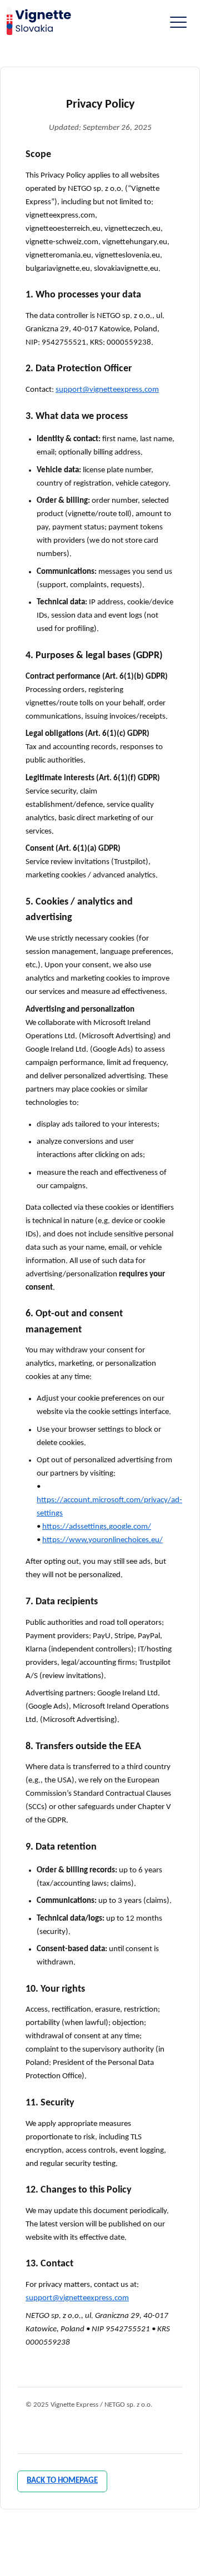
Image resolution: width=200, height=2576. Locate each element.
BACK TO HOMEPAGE (62, 2481)
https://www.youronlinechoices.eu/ (102, 1540)
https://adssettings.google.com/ (97, 1527)
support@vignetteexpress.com (107, 390)
